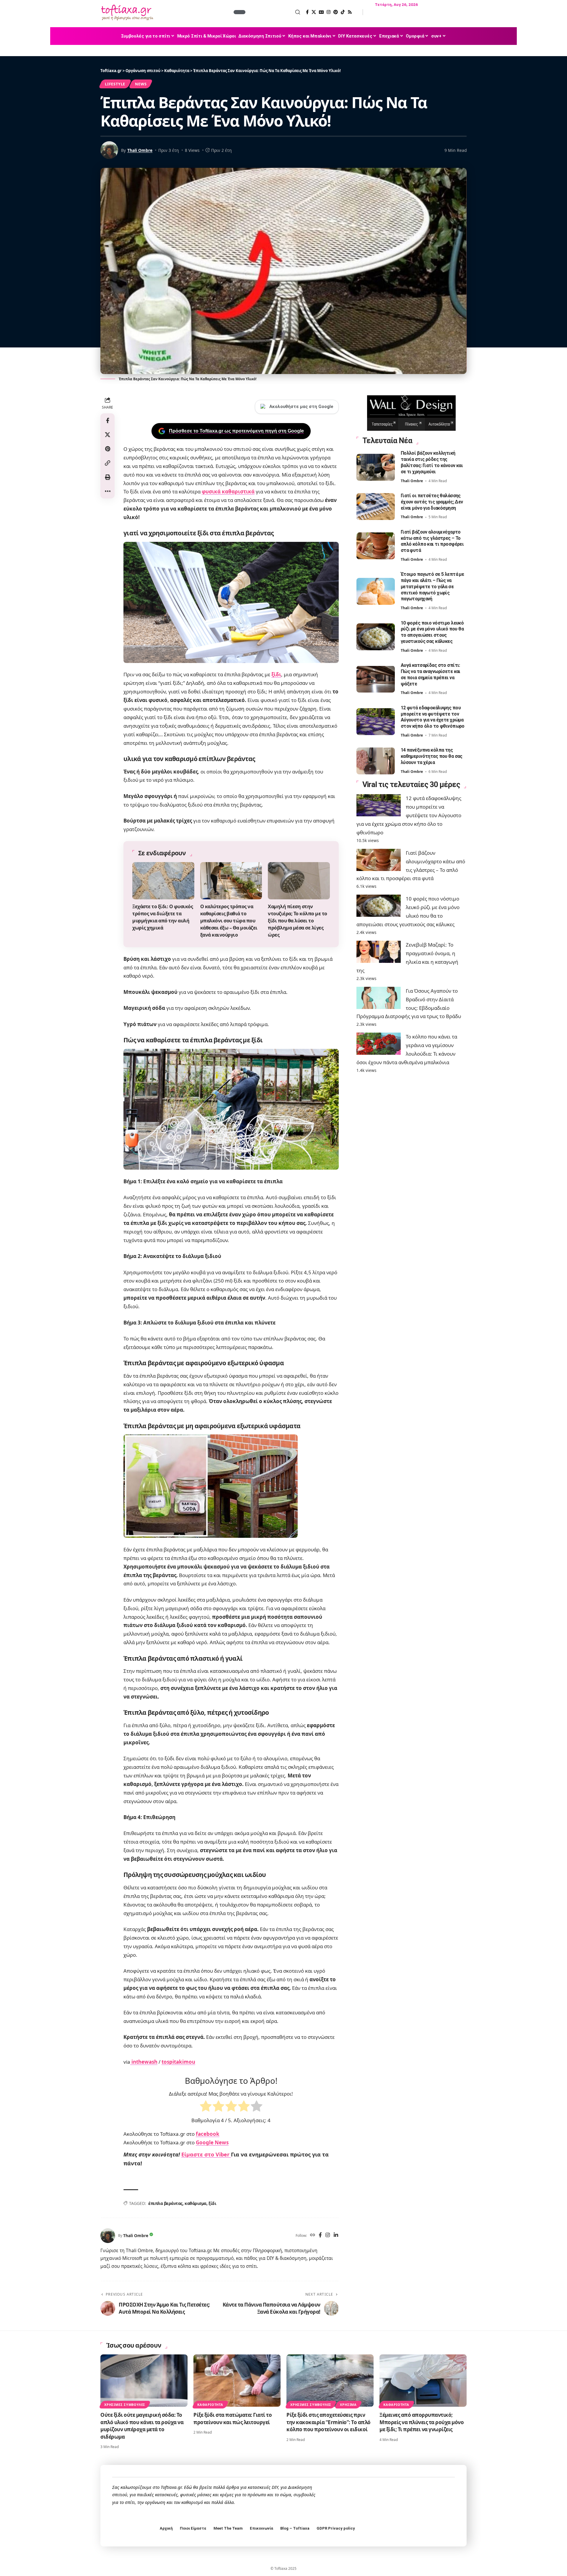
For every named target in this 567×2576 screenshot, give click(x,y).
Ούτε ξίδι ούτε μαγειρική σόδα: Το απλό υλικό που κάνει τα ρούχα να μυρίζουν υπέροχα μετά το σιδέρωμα (142, 2426)
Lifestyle (115, 84)
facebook (208, 2134)
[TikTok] (343, 12)
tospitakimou (178, 2062)
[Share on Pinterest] (107, 449)
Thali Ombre (140, 150)
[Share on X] (107, 435)
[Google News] (321, 12)
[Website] (313, 2235)
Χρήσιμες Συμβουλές (125, 2404)
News (141, 84)
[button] (273, 12)
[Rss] (350, 12)
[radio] (206, 2107)
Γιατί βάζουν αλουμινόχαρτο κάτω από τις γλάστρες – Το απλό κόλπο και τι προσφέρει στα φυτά (432, 541)
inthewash (144, 2062)
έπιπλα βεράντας (165, 2203)
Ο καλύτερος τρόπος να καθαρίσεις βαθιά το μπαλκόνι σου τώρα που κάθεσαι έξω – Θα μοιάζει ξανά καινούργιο (229, 921)
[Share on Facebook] (107, 420)
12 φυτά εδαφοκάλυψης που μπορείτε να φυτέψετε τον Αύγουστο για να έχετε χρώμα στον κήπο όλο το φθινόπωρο (433, 717)
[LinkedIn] (336, 2235)
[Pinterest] (336, 12)
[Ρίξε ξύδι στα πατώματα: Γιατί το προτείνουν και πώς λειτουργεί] (237, 2381)
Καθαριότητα (210, 2404)
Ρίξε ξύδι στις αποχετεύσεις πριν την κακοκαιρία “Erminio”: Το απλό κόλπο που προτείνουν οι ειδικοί (329, 2422)
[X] (314, 12)
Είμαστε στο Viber (206, 2154)
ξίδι (276, 674)
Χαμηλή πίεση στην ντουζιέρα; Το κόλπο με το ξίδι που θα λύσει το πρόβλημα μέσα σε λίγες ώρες (298, 921)
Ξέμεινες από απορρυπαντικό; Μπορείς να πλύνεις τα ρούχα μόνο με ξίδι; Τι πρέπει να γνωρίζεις (422, 2422)
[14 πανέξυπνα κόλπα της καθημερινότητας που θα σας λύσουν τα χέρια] (376, 761)
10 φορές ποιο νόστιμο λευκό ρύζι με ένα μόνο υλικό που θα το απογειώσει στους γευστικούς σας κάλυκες (432, 632)
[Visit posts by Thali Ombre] (108, 2236)
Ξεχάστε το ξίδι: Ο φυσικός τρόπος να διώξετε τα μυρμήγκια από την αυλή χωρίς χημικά (163, 917)
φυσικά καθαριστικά (228, 491)
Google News (212, 2142)
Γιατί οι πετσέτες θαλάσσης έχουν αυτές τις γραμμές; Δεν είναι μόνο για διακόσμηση (432, 502)
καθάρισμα (195, 2203)
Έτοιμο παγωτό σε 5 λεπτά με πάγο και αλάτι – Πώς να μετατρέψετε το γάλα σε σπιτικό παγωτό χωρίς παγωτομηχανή (432, 586)
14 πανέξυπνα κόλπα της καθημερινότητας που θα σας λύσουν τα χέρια (432, 756)
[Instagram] (329, 12)
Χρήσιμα (348, 2404)
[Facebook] (307, 12)
